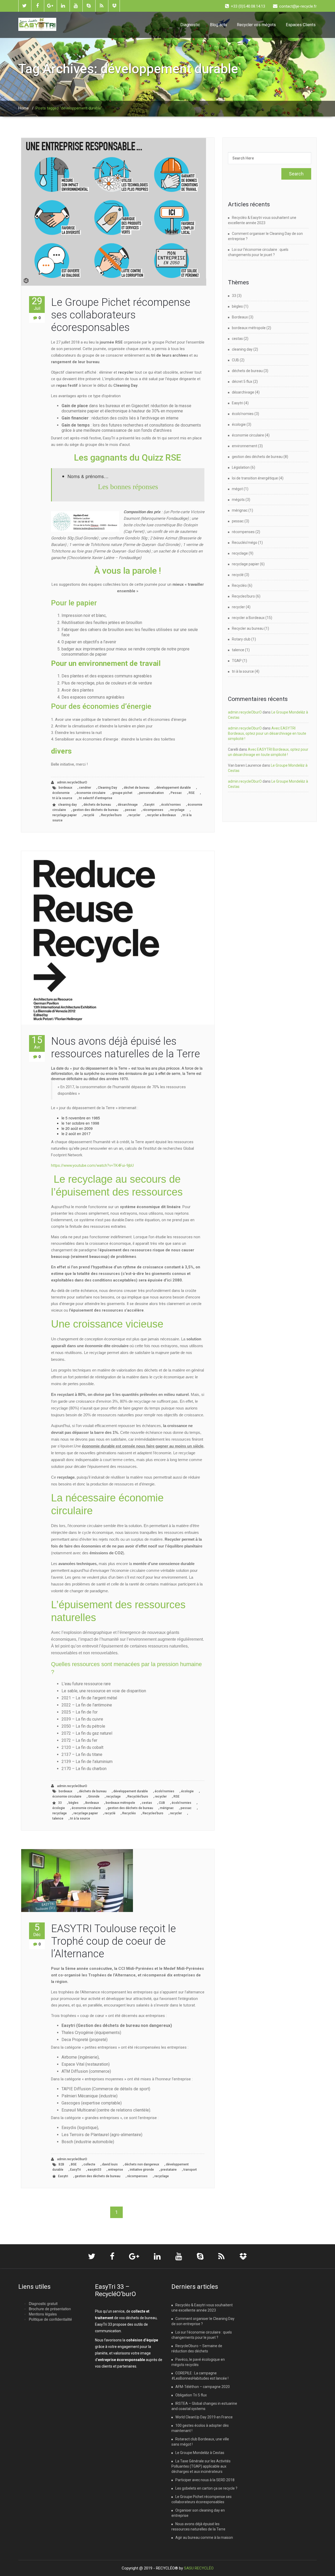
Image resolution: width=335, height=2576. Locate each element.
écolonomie (61, 793)
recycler (134, 815)
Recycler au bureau (248, 628)
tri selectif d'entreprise (96, 798)
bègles (74, 1803)
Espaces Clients (301, 25)
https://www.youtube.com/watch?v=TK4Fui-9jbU (92, 1165)
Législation (241, 467)
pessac (131, 810)
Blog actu (218, 25)
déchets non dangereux (142, 2164)
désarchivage (128, 805)
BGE (74, 2164)
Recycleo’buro (111, 815)
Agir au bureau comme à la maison (204, 2538)
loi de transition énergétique (255, 478)
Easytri (149, 805)
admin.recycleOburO (72, 782)
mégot (237, 489)
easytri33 (94, 2170)
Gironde (94, 1796)
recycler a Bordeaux (161, 815)
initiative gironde (142, 2170)
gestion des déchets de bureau (96, 810)
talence (58, 1818)
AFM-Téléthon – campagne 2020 (203, 2387)
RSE (192, 793)
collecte (89, 2164)
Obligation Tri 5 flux (191, 2395)
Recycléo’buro (138, 1796)
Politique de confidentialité (50, 2319)
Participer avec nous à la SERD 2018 (205, 2480)
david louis (110, 2164)
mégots (238, 500)
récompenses (153, 810)
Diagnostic (190, 25)
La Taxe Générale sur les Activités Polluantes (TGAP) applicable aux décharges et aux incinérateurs (201, 2466)
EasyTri (76, 2170)
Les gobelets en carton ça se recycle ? (206, 2488)
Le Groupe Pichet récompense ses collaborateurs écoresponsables (121, 315)
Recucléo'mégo (245, 543)
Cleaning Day (107, 788)
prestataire (169, 2170)
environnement (245, 446)
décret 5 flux (242, 382)
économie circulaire (91, 793)
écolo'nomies (171, 805)
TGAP (237, 661)
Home (24, 108)
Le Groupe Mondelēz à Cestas (200, 2453)
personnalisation (152, 793)
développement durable (174, 788)
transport (190, 2170)
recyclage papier (65, 815)
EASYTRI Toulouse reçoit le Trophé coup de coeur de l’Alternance (113, 1941)
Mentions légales (43, 2314)
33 (60, 1803)
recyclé (89, 815)
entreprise (116, 2170)
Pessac (176, 793)
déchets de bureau (97, 805)
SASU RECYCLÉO (199, 2568)
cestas (147, 1803)
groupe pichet (122, 793)
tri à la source (62, 798)
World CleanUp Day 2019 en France (204, 2417)
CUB (162, 1803)
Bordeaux (92, 1803)
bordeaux (65, 788)
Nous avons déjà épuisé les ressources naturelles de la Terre (125, 1047)
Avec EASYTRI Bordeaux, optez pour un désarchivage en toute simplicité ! (267, 733)
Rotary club (241, 639)
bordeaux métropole (120, 1803)
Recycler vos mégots (256, 25)
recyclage (177, 810)
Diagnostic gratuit (43, 2303)
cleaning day (67, 805)
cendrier (85, 788)
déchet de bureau (137, 788)
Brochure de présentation (50, 2309)
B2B (61, 2164)
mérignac (167, 1808)
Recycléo (129, 1813)
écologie (187, 1791)
